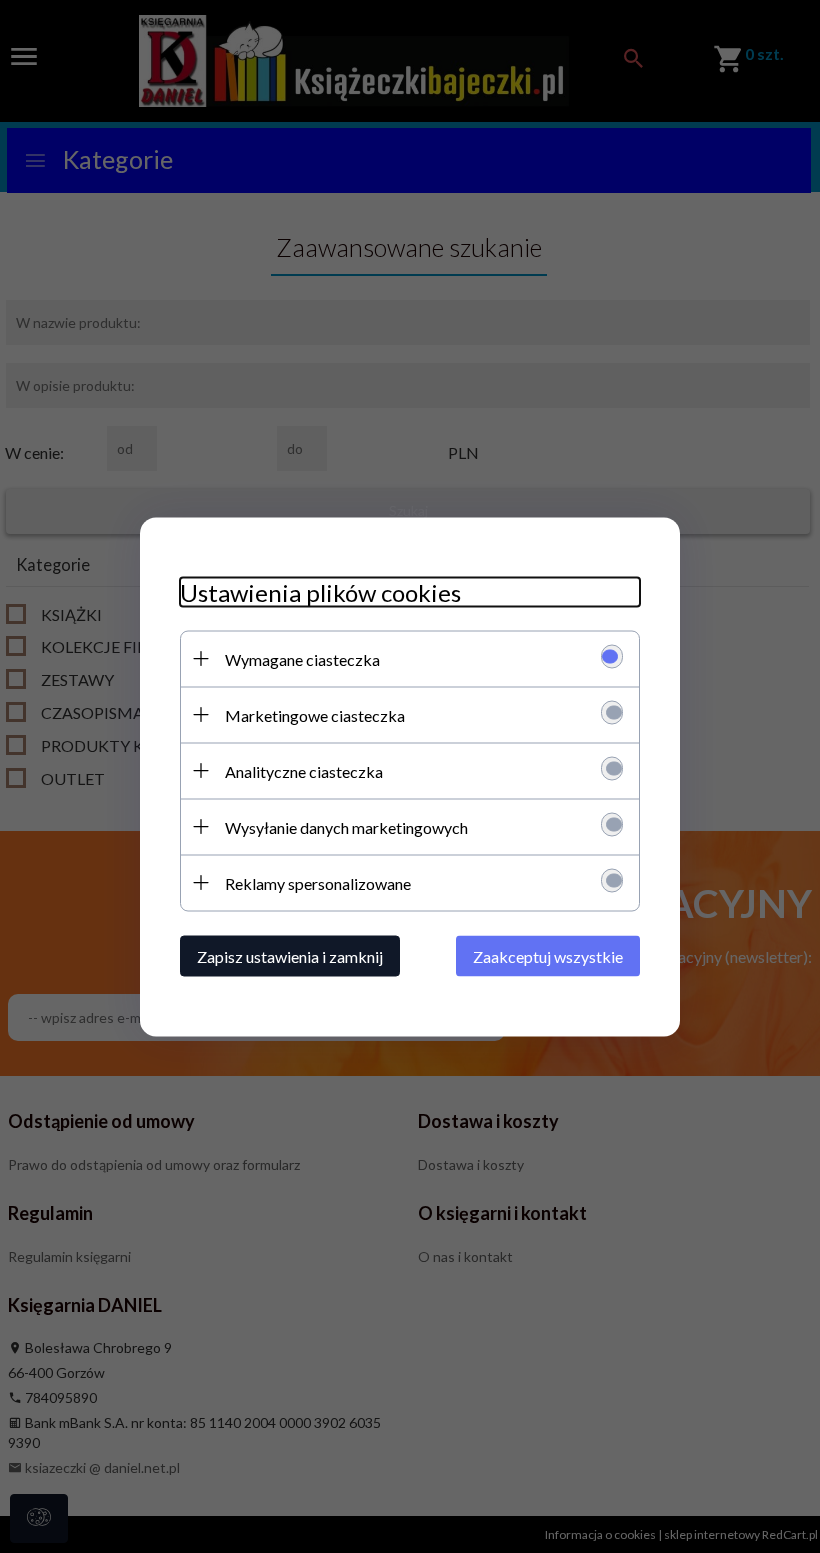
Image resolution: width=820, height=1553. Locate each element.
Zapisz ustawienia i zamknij (290, 955)
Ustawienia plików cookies (320, 591)
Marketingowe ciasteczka (315, 714)
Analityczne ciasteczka (304, 770)
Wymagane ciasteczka (302, 658)
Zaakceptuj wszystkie (548, 955)
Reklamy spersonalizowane (318, 882)
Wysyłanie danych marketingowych (346, 826)
